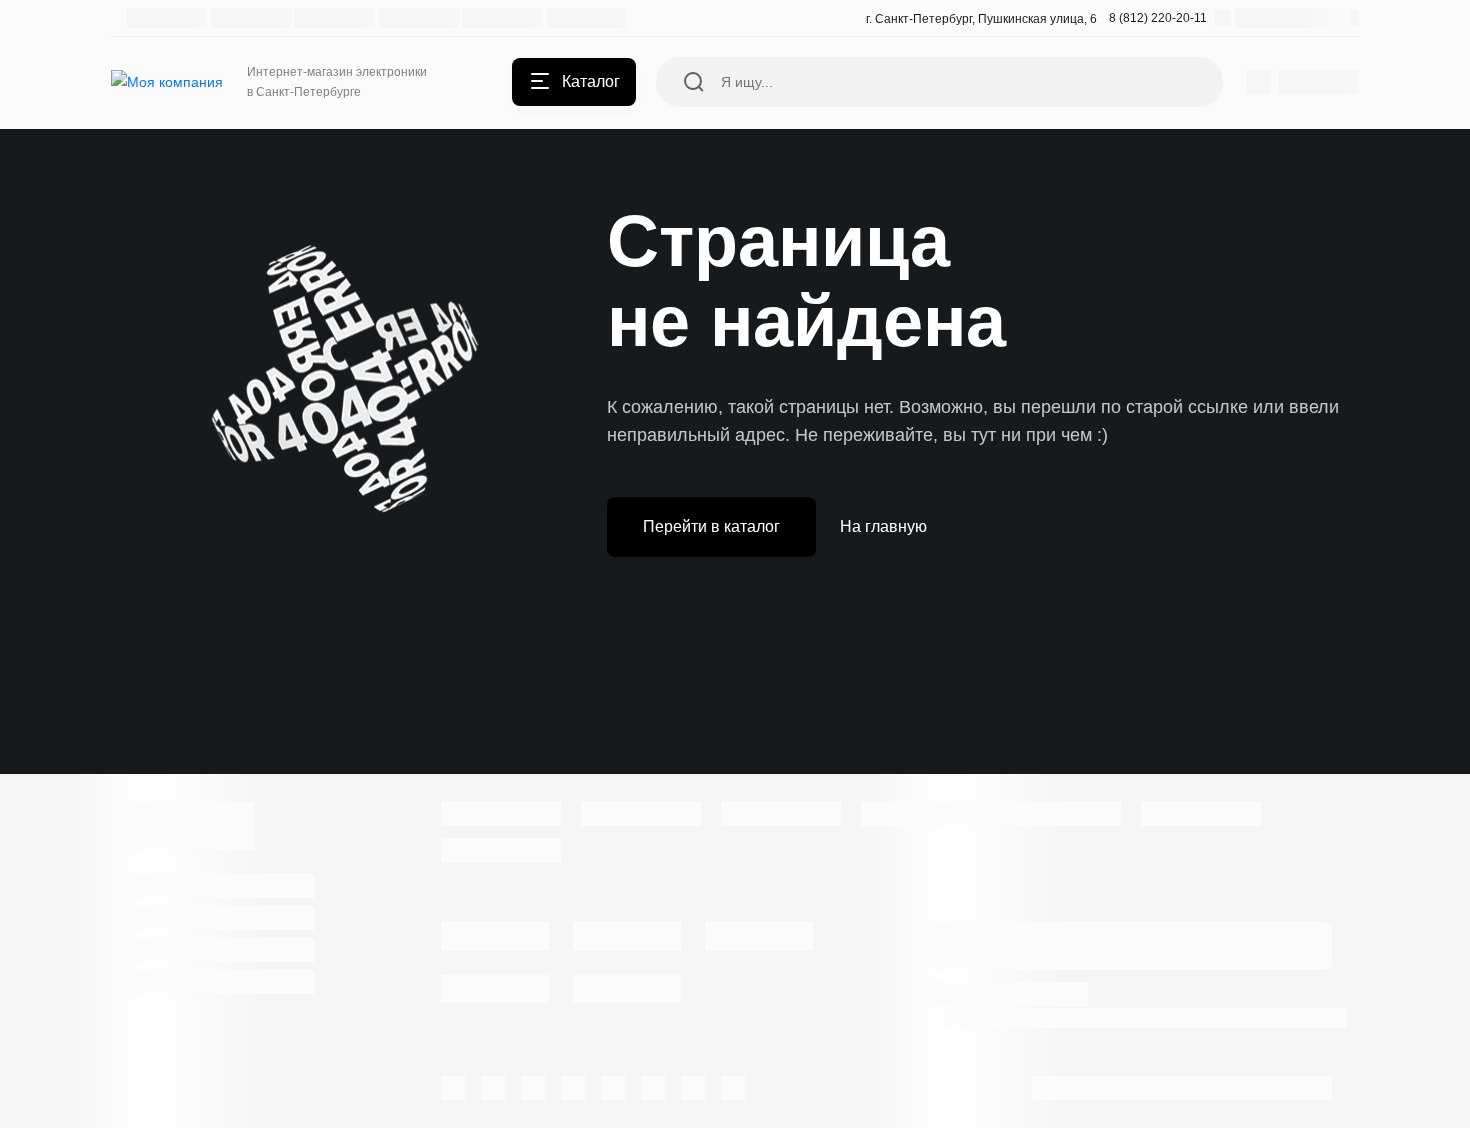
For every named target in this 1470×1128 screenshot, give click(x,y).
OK (1187, 1076)
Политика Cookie (1180, 1017)
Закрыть (826, 644)
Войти (644, 644)
